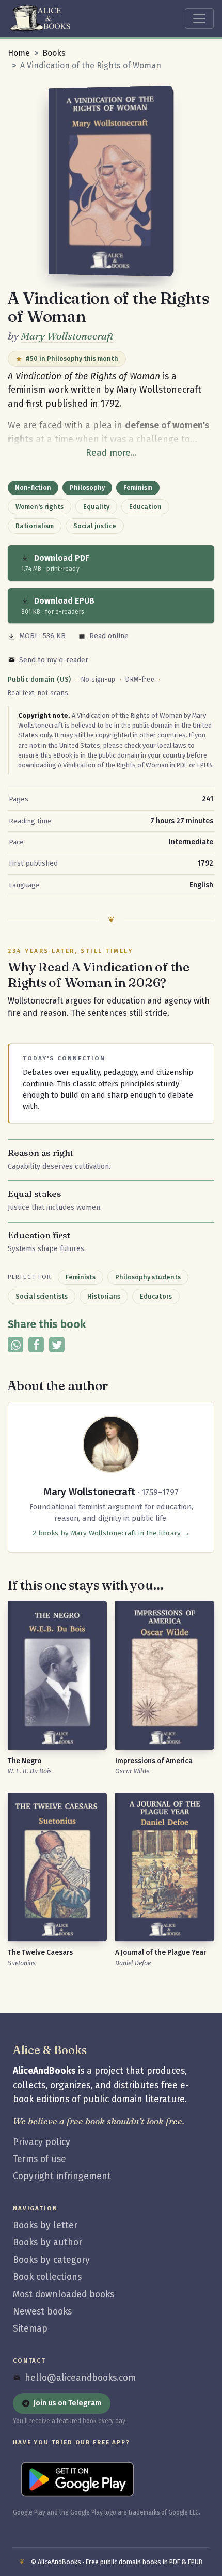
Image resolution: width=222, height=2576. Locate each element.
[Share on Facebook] (36, 1345)
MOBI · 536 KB (42, 636)
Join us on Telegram (67, 2403)
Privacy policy (42, 2142)
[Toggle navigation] (199, 19)
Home (19, 53)
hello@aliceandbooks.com (80, 2378)
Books (54, 53)
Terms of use (39, 2159)
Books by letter (45, 2225)
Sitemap (30, 2329)
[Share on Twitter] (57, 1345)
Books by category (51, 2260)
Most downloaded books (64, 2295)
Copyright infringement (62, 2176)
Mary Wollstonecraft (67, 336)
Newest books (42, 2312)
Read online (109, 636)
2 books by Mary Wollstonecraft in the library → (111, 1533)
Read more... (111, 453)
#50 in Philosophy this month (72, 358)
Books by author (47, 2242)
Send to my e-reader (54, 660)
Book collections (47, 2277)
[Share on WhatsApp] (15, 1345)
